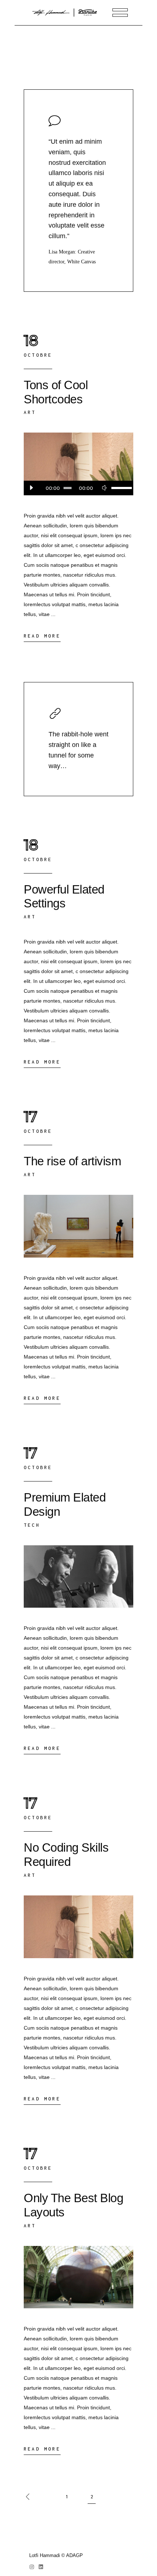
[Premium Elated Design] (78, 1577)
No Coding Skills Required (66, 1855)
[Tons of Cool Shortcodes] (78, 464)
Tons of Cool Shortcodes (56, 392)
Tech (32, 1525)
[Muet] (104, 488)
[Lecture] (31, 488)
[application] (78, 488)
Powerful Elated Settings (64, 896)
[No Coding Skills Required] (78, 1927)
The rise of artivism (72, 1161)
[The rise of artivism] (78, 1226)
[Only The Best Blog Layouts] (78, 2277)
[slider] (119, 488)
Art (30, 412)
